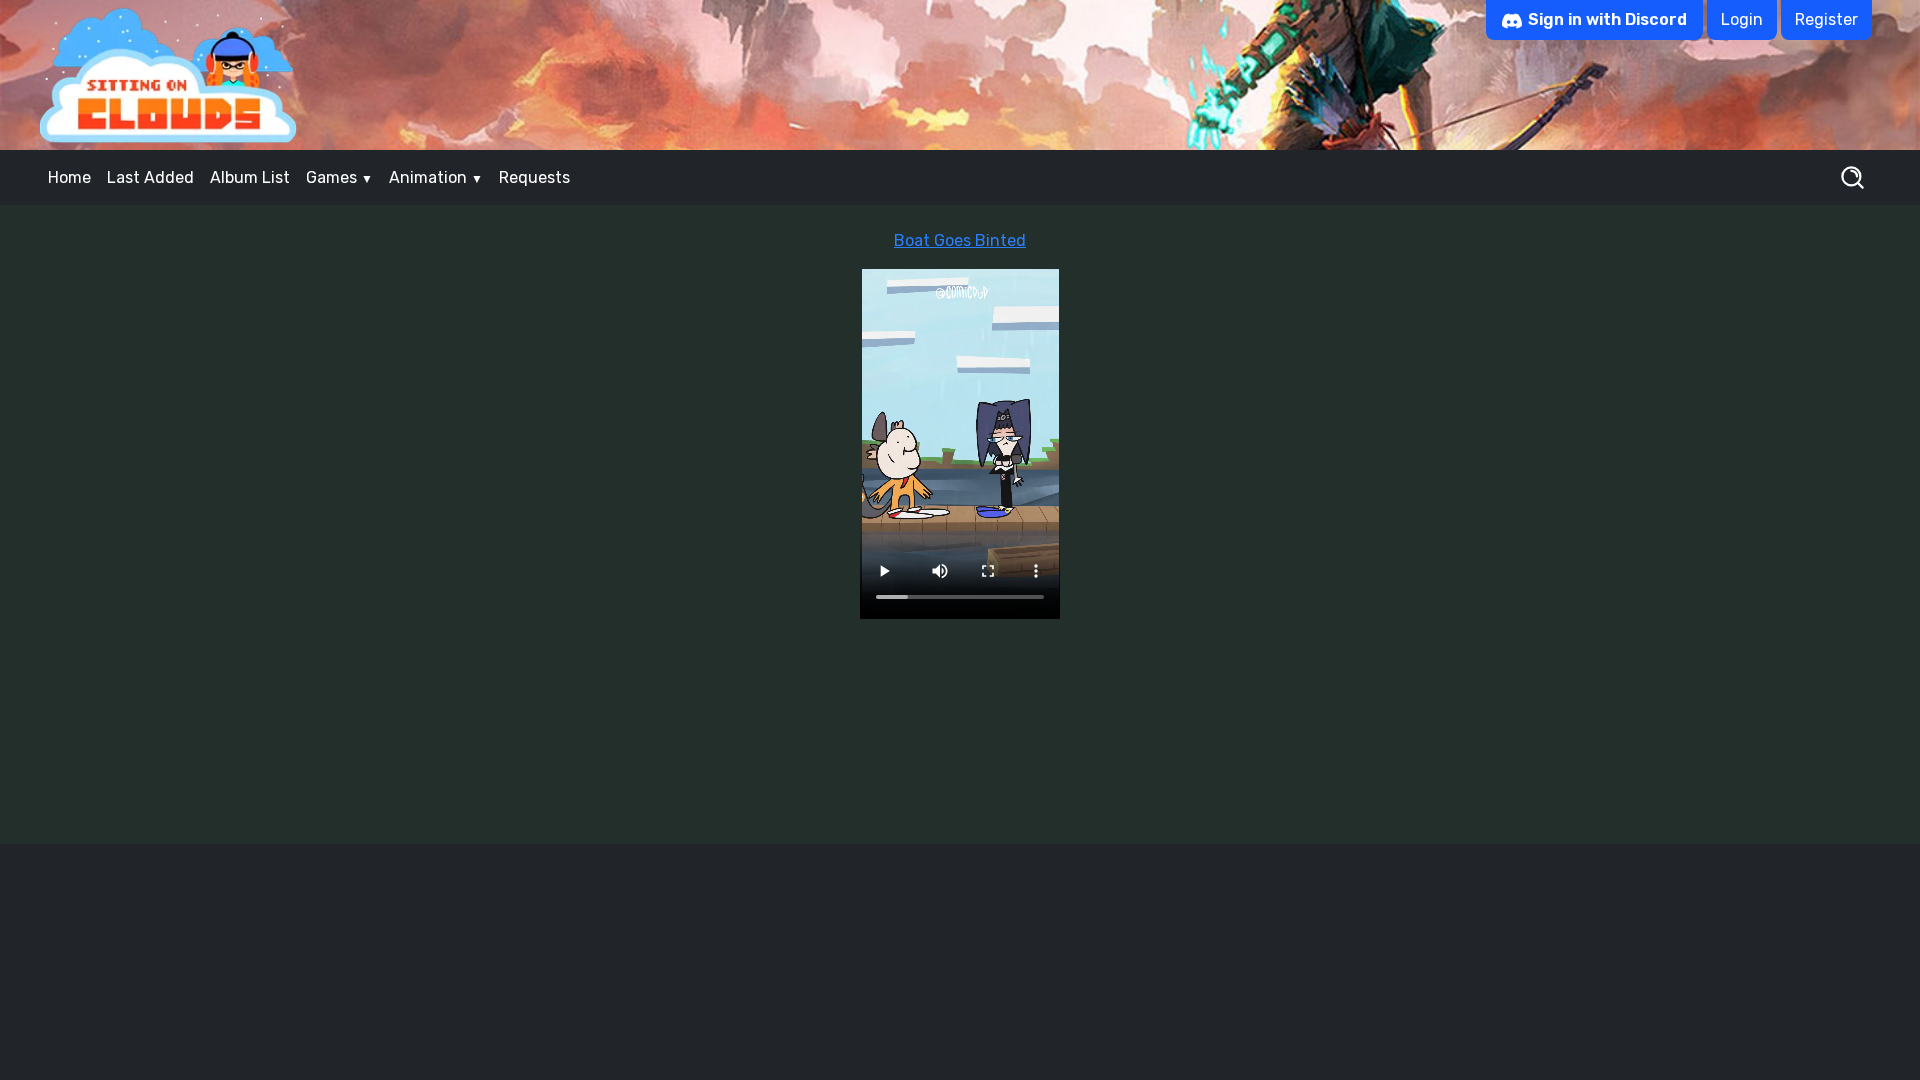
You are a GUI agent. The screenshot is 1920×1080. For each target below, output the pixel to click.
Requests (534, 177)
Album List (250, 177)
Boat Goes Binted (960, 240)
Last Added (150, 177)
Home (69, 177)
